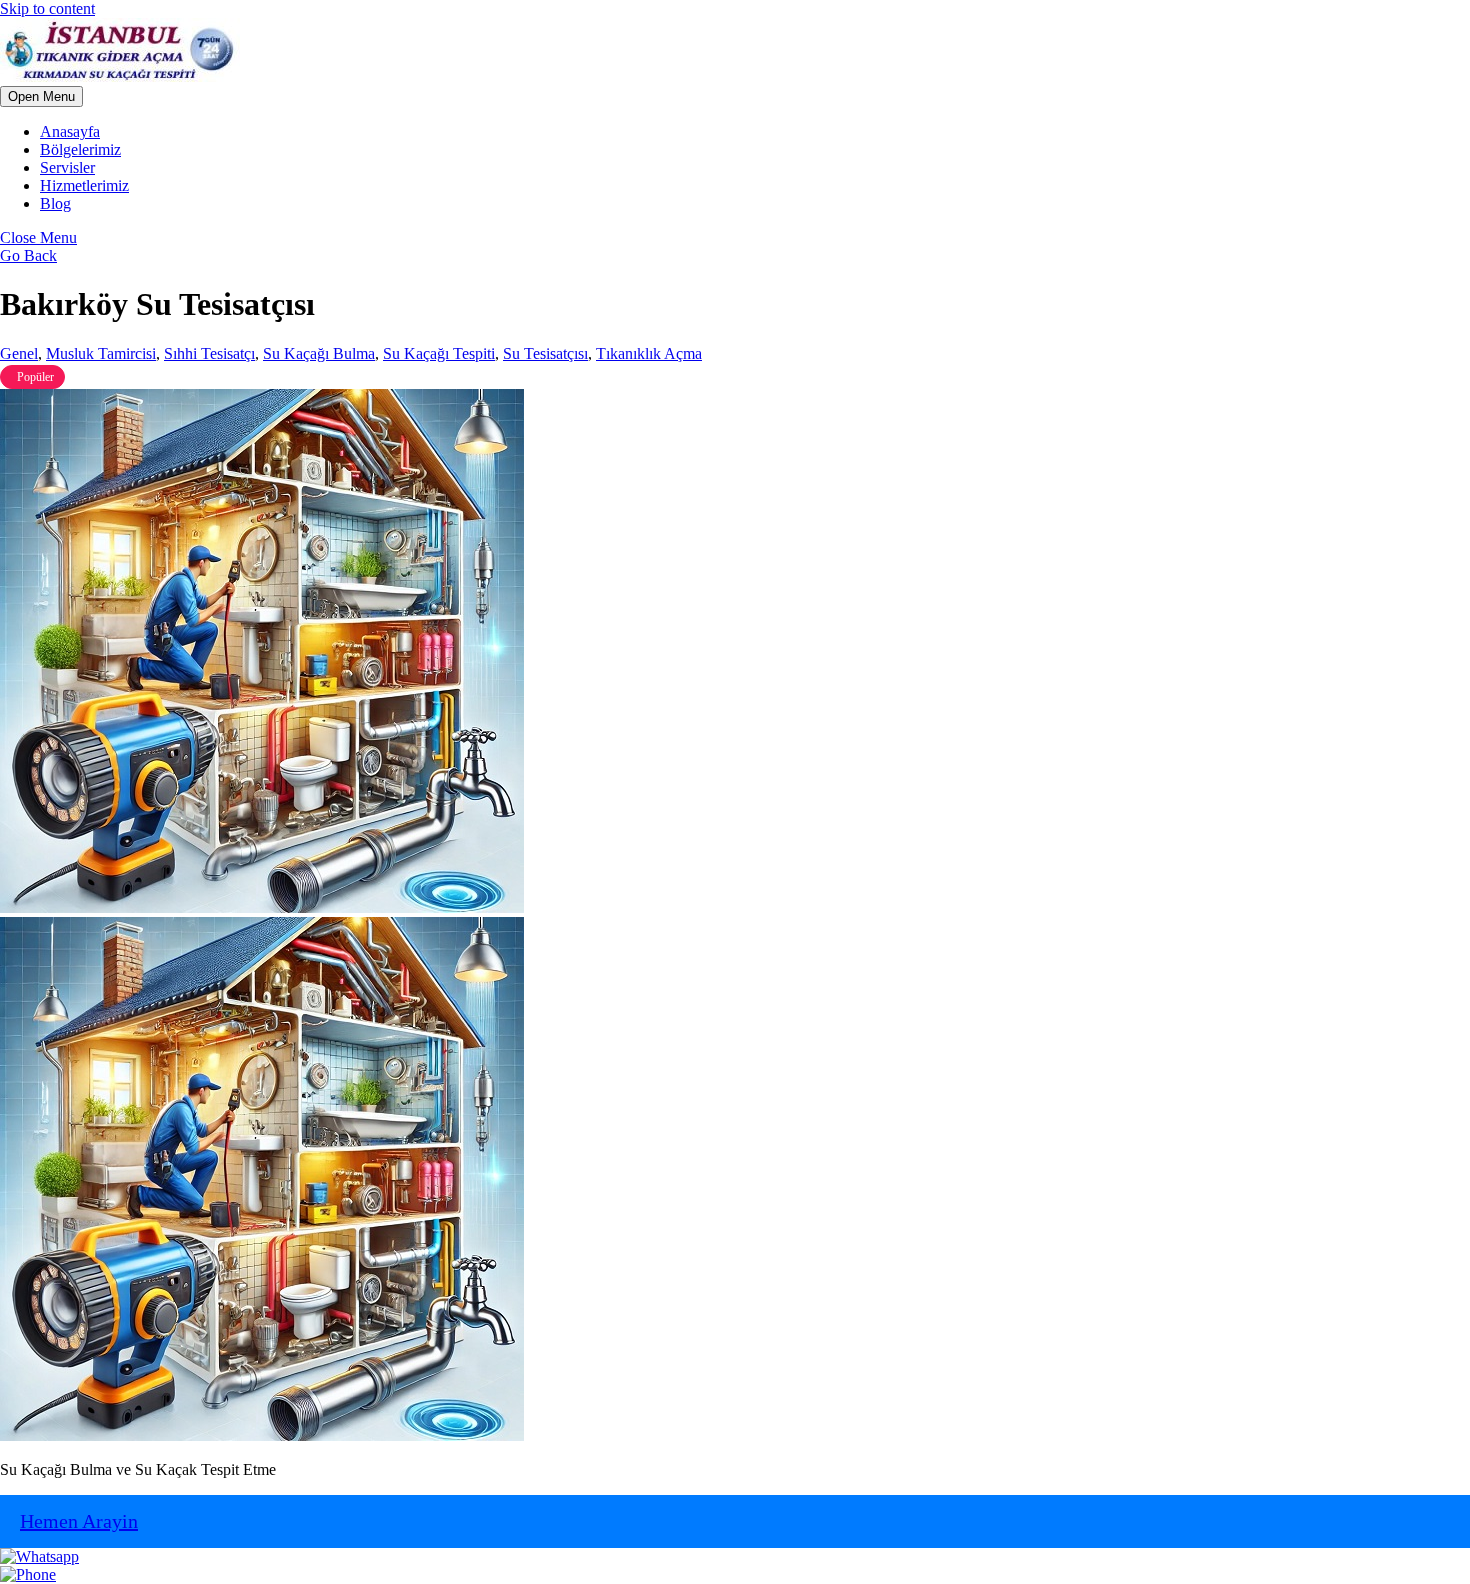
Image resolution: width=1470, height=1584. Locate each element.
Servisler (67, 167)
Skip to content (47, 8)
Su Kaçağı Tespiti (439, 353)
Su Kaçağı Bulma (319, 353)
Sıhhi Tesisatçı (209, 353)
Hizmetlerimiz (84, 185)
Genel (19, 353)
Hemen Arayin (79, 1521)
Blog (55, 203)
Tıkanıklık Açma (649, 353)
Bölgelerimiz (80, 149)
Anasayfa (70, 131)
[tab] (41, 96)
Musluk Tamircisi (101, 353)
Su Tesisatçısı (545, 353)
